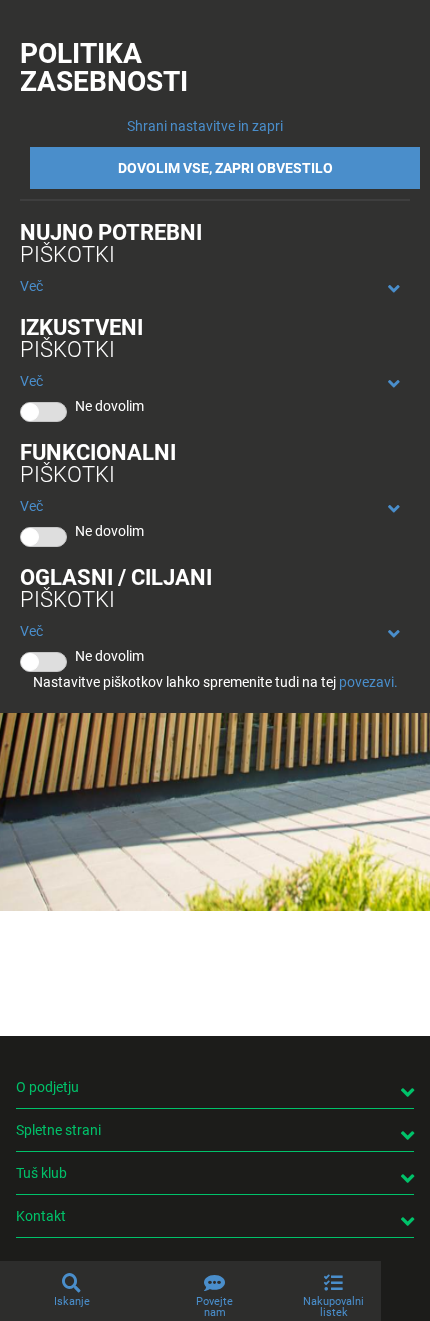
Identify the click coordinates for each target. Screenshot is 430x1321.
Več (31, 286)
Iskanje (72, 1301)
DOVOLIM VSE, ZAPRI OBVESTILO (225, 168)
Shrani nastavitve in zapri (205, 126)
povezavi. (368, 682)
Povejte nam (214, 1307)
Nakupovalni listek (333, 1307)
